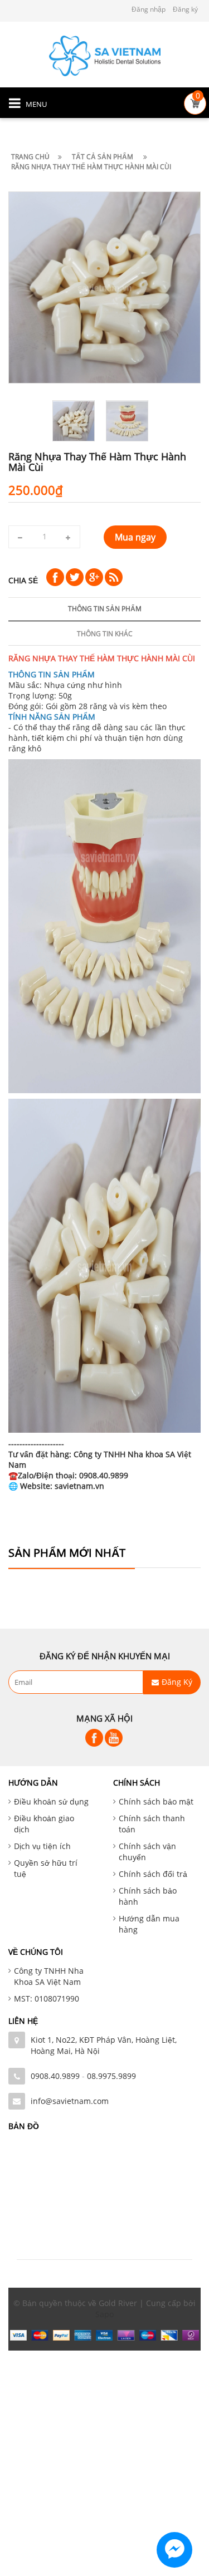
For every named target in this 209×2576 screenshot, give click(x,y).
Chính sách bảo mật (156, 1801)
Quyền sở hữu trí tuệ (46, 1868)
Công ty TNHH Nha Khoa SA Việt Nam (49, 1976)
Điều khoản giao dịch (44, 1824)
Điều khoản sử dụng (51, 1801)
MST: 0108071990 (47, 1999)
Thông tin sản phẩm (105, 609)
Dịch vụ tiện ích (42, 1846)
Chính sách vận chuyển (147, 1852)
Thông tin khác (105, 634)
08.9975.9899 (111, 2076)
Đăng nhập (149, 9)
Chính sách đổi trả (153, 1874)
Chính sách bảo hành (148, 1896)
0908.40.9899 (55, 2076)
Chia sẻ (23, 580)
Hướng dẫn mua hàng (149, 1924)
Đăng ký (185, 9)
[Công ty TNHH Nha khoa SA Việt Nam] (105, 55)
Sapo (104, 2314)
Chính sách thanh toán (152, 1824)
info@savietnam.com (70, 2101)
